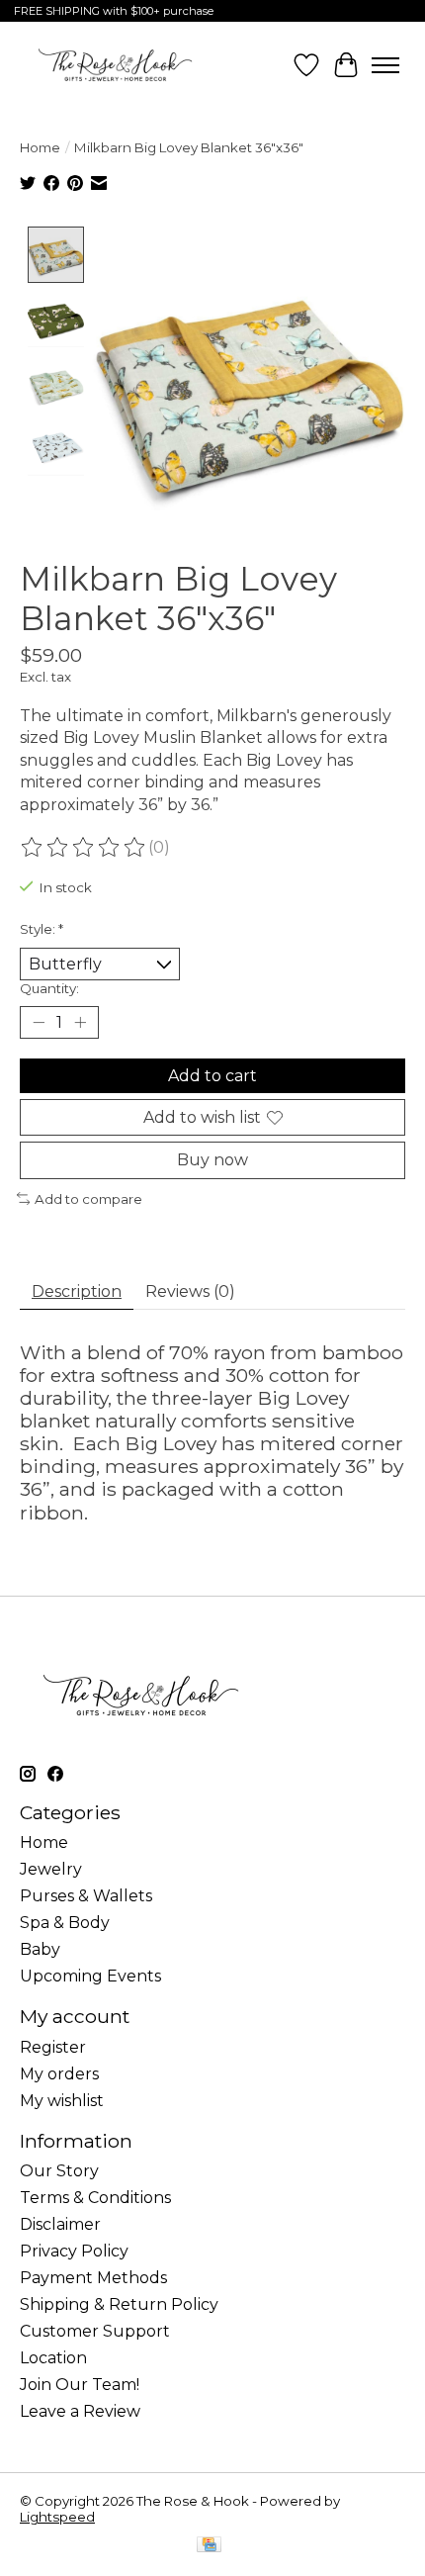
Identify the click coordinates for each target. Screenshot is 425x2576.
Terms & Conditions (95, 2198)
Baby (40, 1949)
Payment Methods (93, 2278)
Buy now (212, 1160)
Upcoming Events (90, 1976)
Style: (42, 929)
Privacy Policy (74, 2251)
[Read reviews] (84, 848)
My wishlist (62, 2101)
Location (53, 2358)
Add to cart (212, 1076)
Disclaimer (60, 2224)
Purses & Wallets (86, 1896)
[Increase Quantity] (80, 1023)
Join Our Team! (80, 2385)
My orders (59, 2074)
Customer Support (95, 2331)
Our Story (59, 2171)
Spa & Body (65, 1923)
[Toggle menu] (385, 65)
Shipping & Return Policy (119, 2304)
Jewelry (51, 1869)
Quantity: (49, 988)
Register (53, 2047)
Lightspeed (57, 2517)
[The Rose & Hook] (115, 65)
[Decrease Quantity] (39, 1023)
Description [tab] (77, 1291)
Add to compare (88, 1199)
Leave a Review (80, 2411)
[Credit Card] (209, 2546)
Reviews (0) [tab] (190, 1291)
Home (40, 147)
